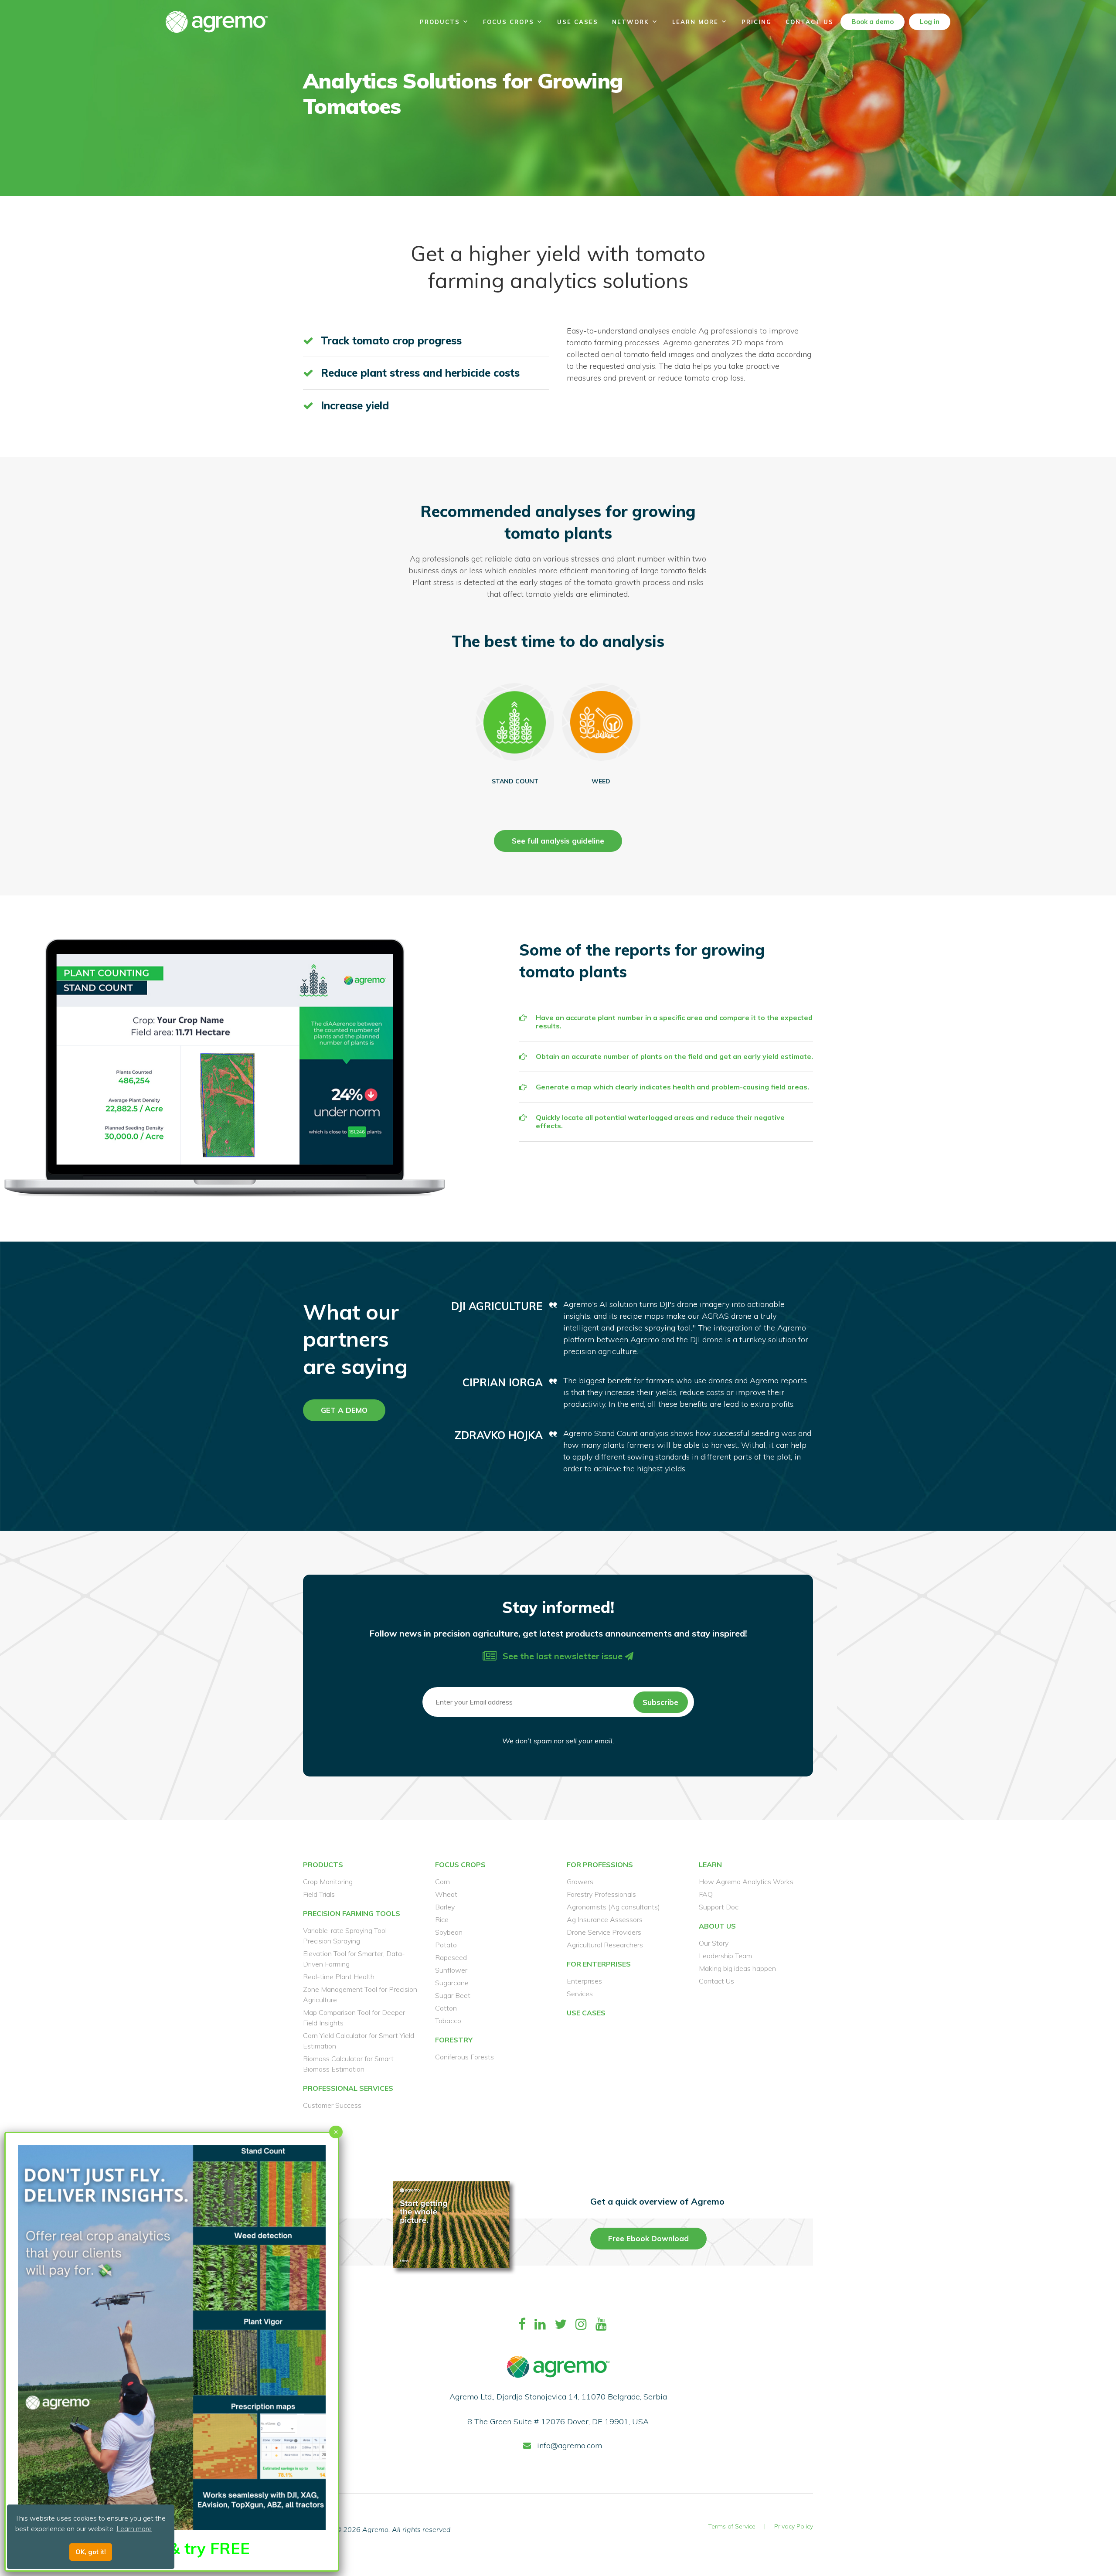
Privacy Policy (794, 2526)
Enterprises (584, 1981)
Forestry (454, 2040)
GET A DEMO (344, 1410)
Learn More (695, 22)
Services (580, 1994)
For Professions (600, 1865)
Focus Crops (509, 22)
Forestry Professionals (601, 1894)
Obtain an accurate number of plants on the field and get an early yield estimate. (674, 1057)
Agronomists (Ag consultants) (613, 1907)
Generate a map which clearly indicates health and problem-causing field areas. (672, 1087)
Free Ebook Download (648, 2238)
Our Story (714, 1943)
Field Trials (319, 1894)
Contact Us (810, 22)
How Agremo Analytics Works (746, 1882)
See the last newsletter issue (563, 1656)
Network (631, 22)
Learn (710, 1865)
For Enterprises (599, 1964)
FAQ (706, 1894)
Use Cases (578, 22)
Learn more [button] (134, 2528)
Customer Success (332, 2105)
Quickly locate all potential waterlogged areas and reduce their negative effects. (660, 1122)
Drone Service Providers (604, 1932)
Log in (930, 22)
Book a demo (873, 22)
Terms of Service (732, 2526)
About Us (717, 1926)
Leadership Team (725, 1956)
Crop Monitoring (328, 1882)
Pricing (757, 22)
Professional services (348, 2088)
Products (440, 22)
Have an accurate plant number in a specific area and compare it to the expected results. (674, 1022)
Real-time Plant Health (339, 1977)
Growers (580, 1882)
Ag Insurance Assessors (605, 1919)
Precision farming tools (352, 1913)
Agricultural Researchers (605, 1945)
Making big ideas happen (737, 1968)
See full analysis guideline (558, 841)
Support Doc (719, 1907)
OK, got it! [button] (91, 2552)
